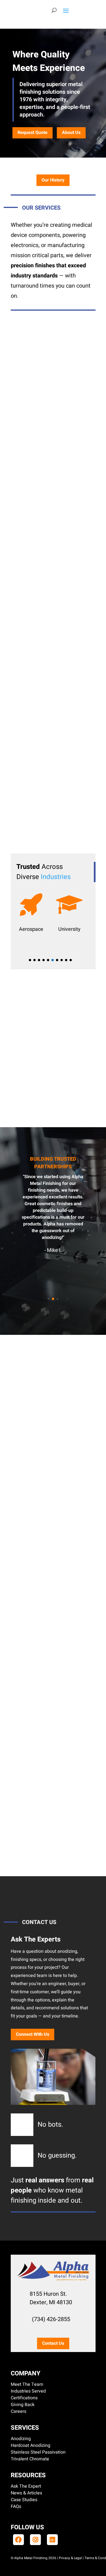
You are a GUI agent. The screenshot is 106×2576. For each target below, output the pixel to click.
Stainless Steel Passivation (38, 2452)
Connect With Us (33, 2034)
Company (26, 2373)
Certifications (24, 2398)
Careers (19, 2411)
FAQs (16, 2507)
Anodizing (21, 2439)
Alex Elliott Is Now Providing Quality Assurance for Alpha (47, 1761)
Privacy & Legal (70, 2558)
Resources (28, 2475)
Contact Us (53, 2343)
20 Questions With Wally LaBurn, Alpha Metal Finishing (44, 1468)
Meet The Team (27, 2384)
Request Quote (33, 133)
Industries (56, 877)
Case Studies (24, 2500)
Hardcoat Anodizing (31, 2445)
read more (50, 1550)
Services (25, 2428)
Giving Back (23, 2405)
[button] (30, 960)
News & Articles (26, 2493)
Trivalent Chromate (30, 2459)
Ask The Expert (26, 2486)
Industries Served (28, 2391)
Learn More (53, 435)
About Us (71, 133)
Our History (53, 180)
